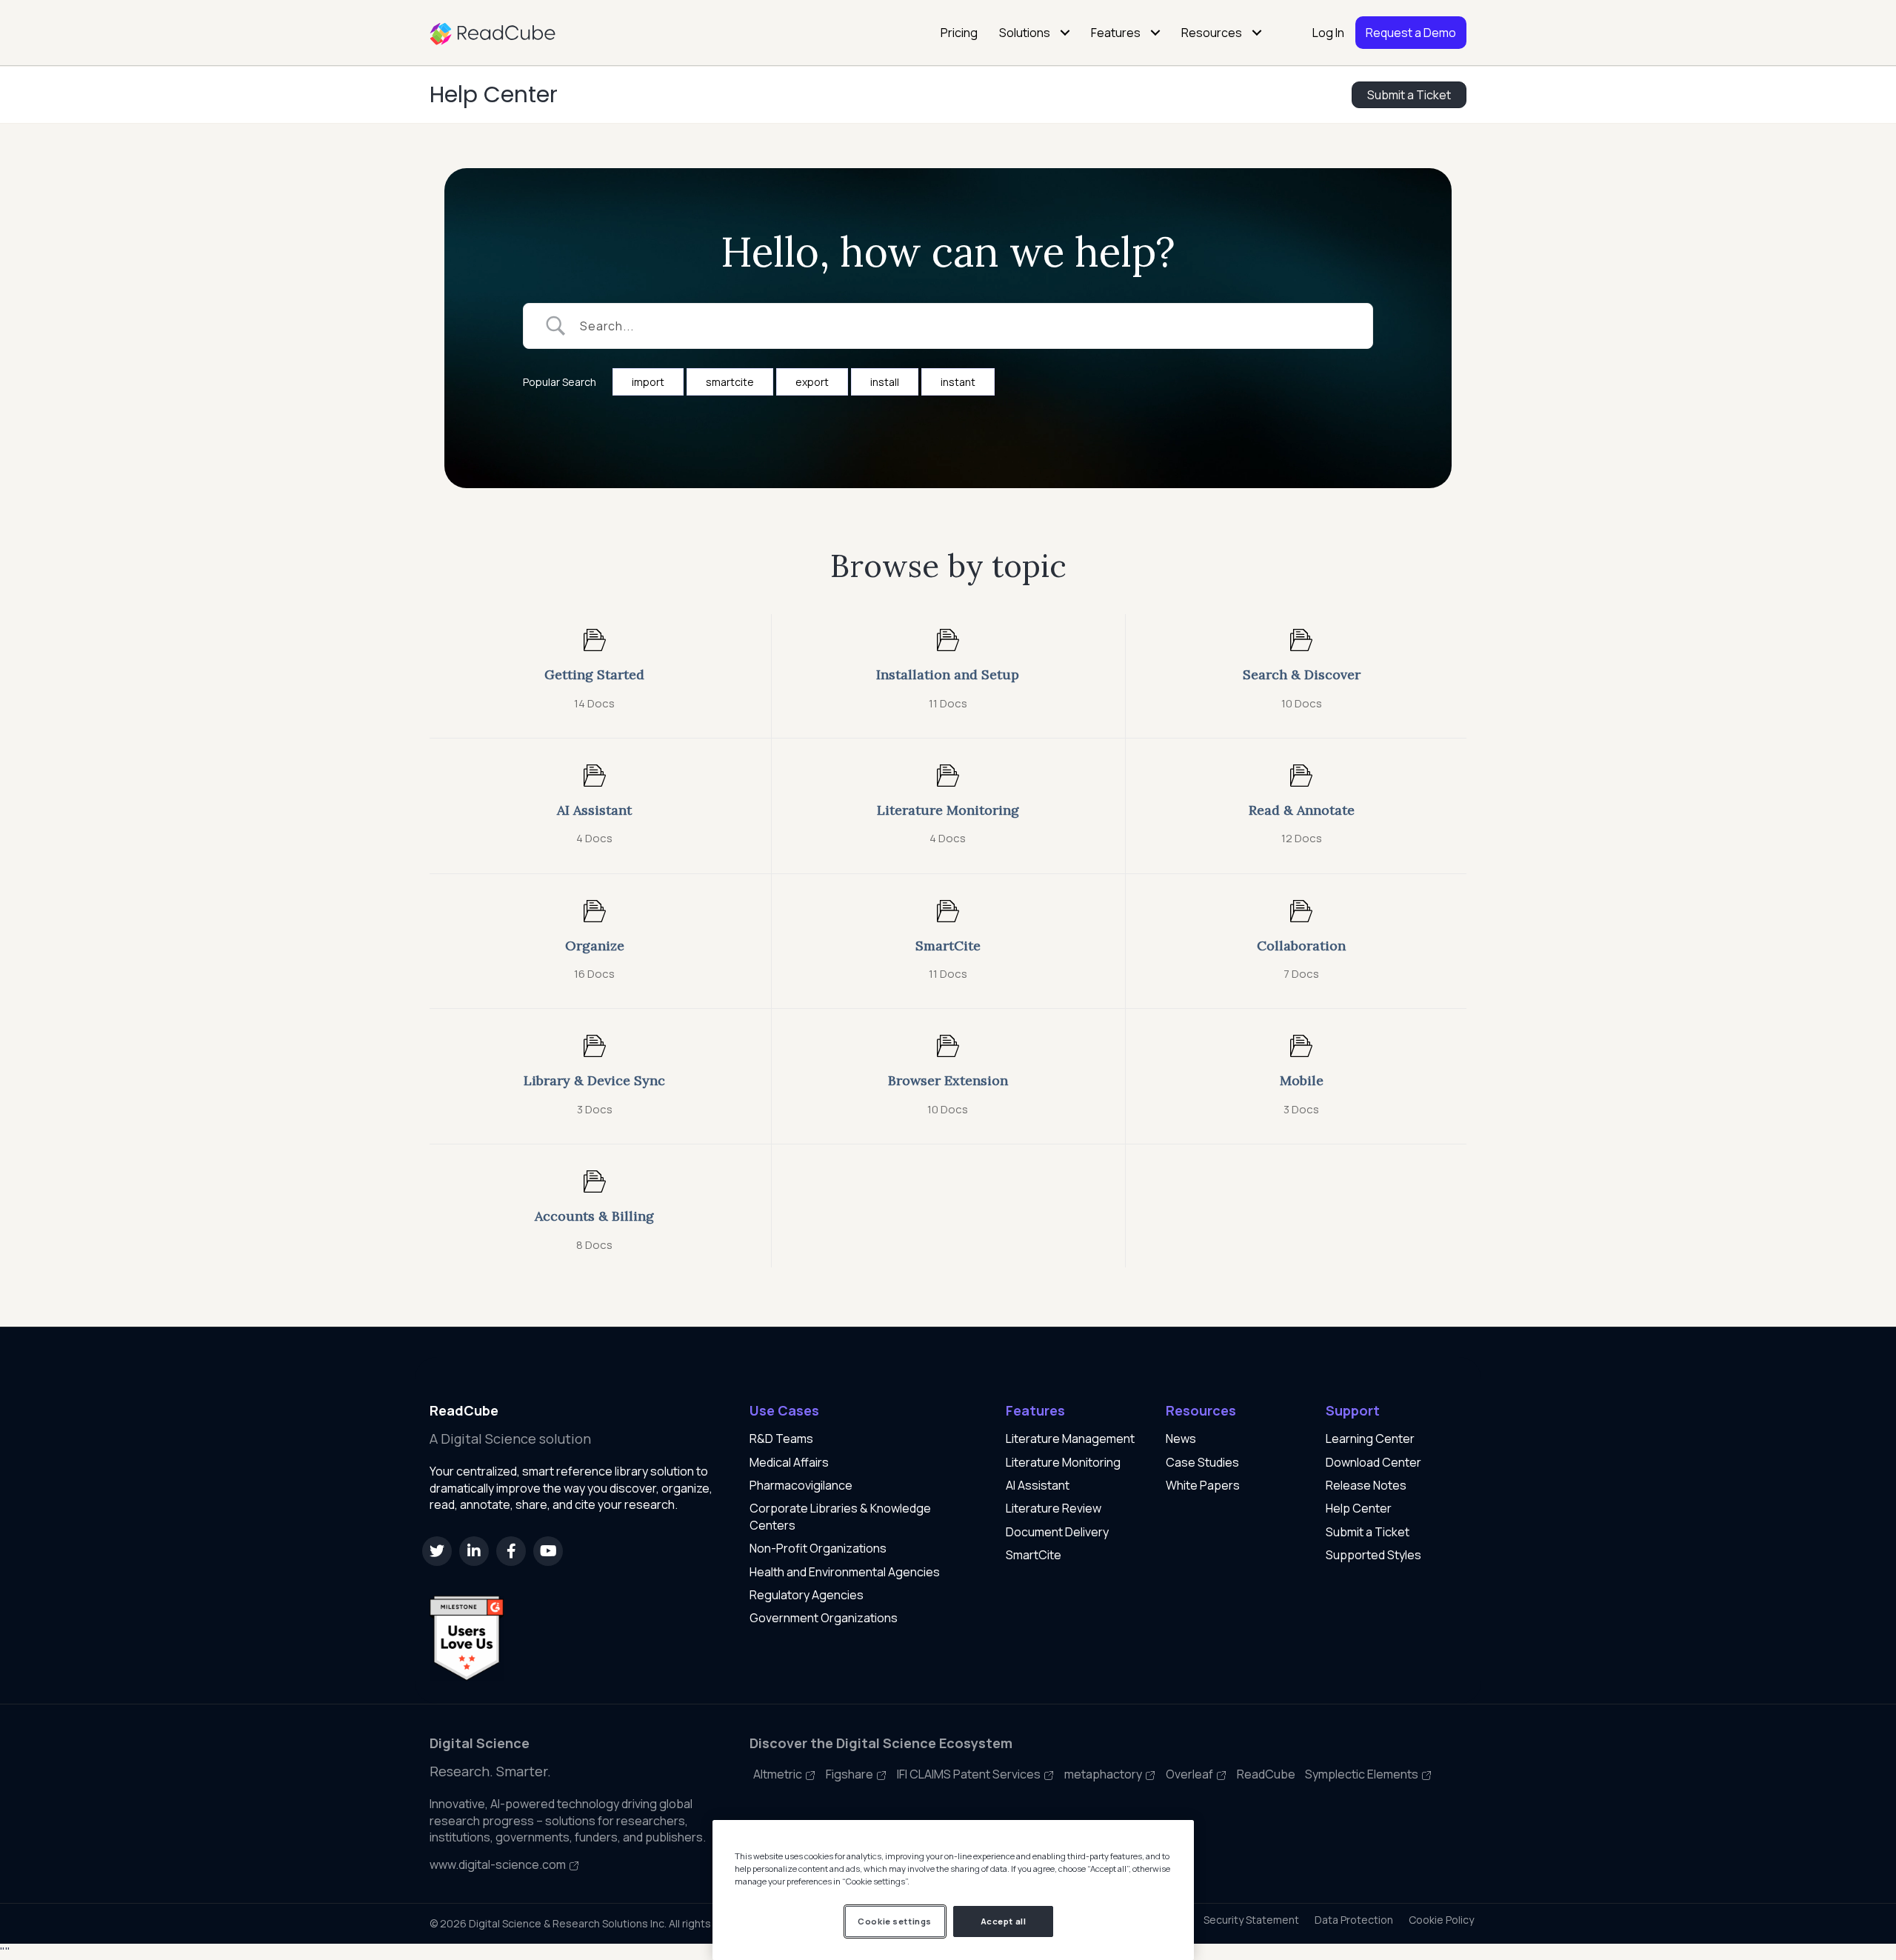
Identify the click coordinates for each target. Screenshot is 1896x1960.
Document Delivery (1057, 1532)
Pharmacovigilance (801, 1485)
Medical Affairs (789, 1462)
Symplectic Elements (1363, 1774)
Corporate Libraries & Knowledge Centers (840, 1516)
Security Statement (1251, 1920)
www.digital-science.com (499, 1864)
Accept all (1004, 1921)
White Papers (1203, 1485)
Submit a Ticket (1368, 1532)
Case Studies (1202, 1462)
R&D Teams (781, 1439)
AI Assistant (1038, 1485)
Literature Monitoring (1063, 1462)
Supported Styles (1373, 1555)
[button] (437, 1551)
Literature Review (1054, 1508)
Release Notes (1366, 1485)
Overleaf (1191, 1774)
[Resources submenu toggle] (1257, 33)
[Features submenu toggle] (1155, 33)
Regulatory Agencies (807, 1595)
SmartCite (1034, 1555)
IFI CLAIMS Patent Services (970, 1774)
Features (1116, 33)
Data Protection (1354, 1920)
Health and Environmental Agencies (845, 1572)
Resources (1212, 33)
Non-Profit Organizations (818, 1548)
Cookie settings (895, 1921)
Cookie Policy (1441, 1920)
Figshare (851, 1774)
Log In (1328, 33)
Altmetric (779, 1774)
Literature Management (1070, 1439)
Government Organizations (824, 1618)
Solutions (1025, 33)
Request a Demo (1411, 33)
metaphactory (1104, 1774)
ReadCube (1266, 1774)
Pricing (959, 33)
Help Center (494, 94)
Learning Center (1370, 1439)
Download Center (1373, 1462)
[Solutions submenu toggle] (1065, 33)
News (1181, 1439)
